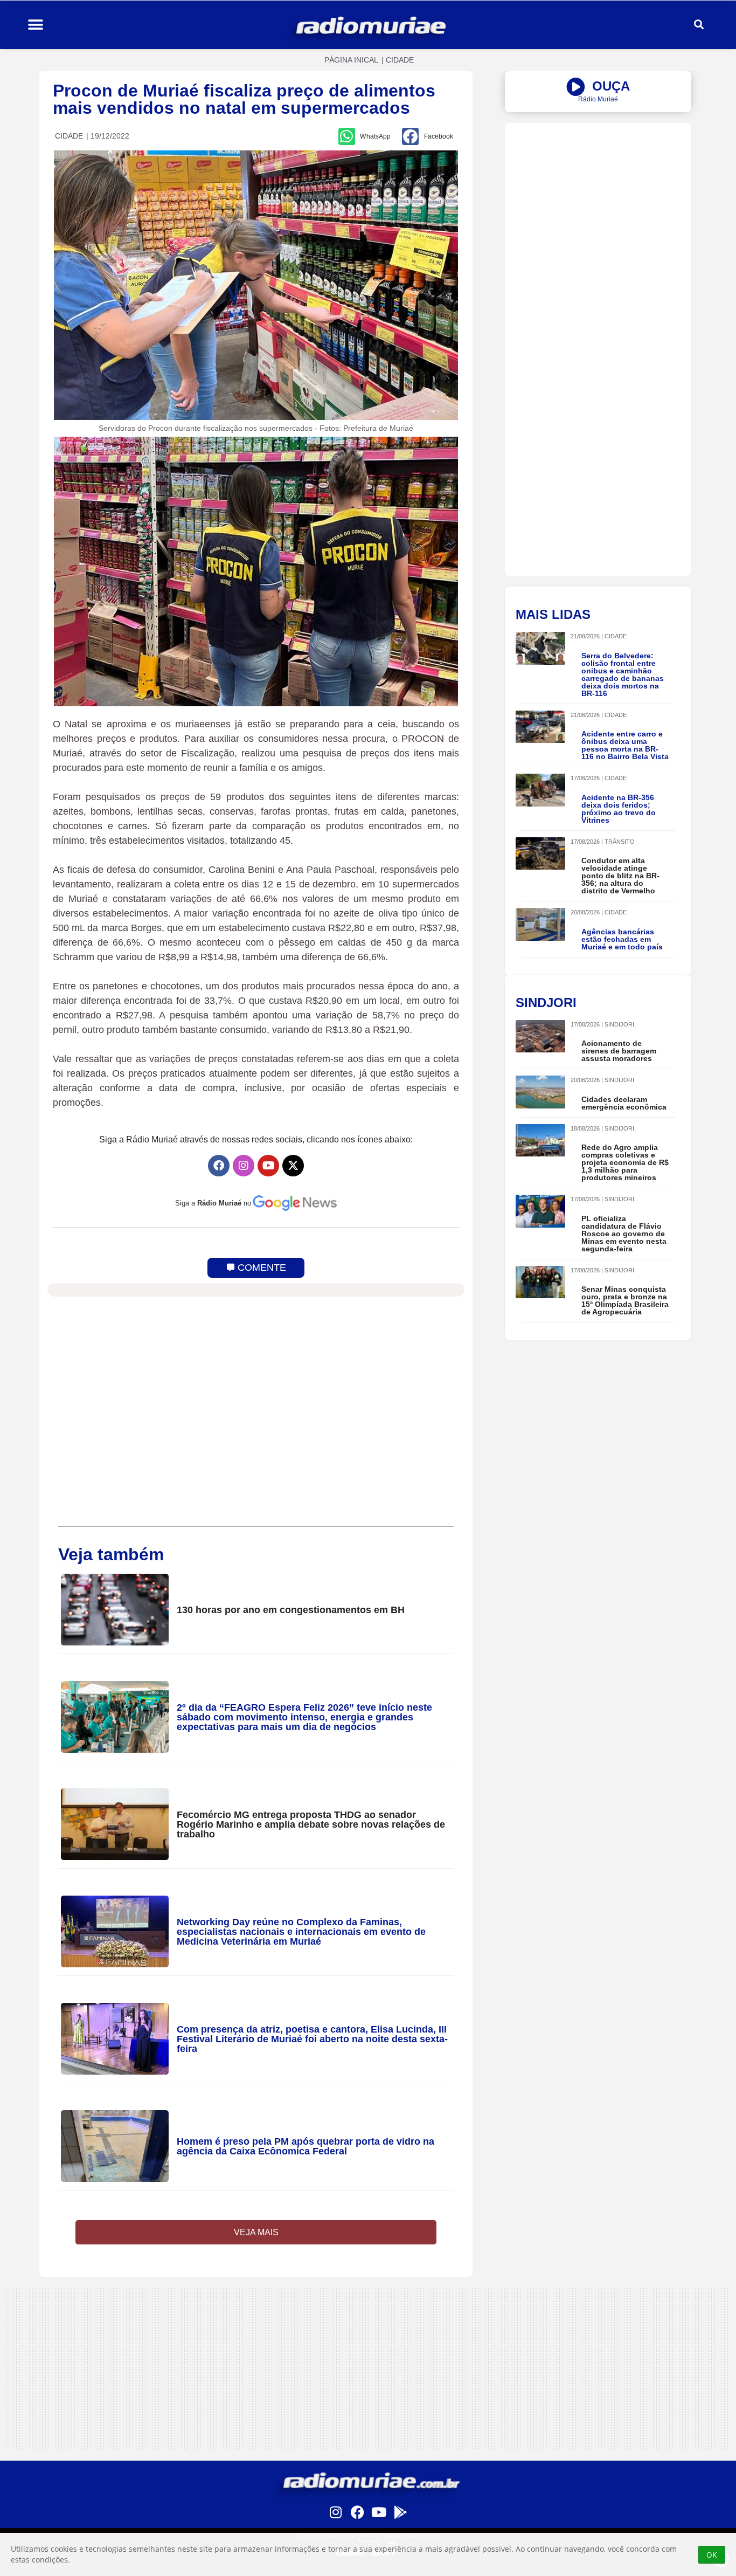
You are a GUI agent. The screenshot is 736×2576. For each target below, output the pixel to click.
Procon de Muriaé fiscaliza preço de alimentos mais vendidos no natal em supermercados (244, 99)
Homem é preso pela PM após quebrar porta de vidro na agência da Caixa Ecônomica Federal (305, 2146)
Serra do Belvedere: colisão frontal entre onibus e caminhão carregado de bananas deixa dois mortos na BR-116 (623, 674)
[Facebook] (219, 1166)
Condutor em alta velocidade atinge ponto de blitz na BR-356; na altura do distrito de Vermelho (620, 876)
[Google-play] (400, 2512)
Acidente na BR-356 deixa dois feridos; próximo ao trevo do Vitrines (619, 809)
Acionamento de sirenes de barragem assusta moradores (619, 1051)
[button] (35, 25)
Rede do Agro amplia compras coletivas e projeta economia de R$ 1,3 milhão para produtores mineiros (625, 1162)
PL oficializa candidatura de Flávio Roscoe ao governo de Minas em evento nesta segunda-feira (624, 1234)
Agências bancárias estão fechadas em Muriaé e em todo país (622, 939)
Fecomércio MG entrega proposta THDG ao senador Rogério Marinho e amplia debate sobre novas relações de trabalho (311, 1824)
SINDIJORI (619, 1024)
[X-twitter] (293, 1166)
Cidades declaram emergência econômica (624, 1103)
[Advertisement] (598, 198)
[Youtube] (268, 1166)
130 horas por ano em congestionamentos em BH (291, 1610)
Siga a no (213, 1203)
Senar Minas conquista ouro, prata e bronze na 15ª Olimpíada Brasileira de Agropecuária (625, 1300)
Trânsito (620, 842)
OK (712, 2555)
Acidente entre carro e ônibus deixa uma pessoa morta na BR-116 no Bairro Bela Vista (625, 745)
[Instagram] (244, 1166)
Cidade (400, 60)
